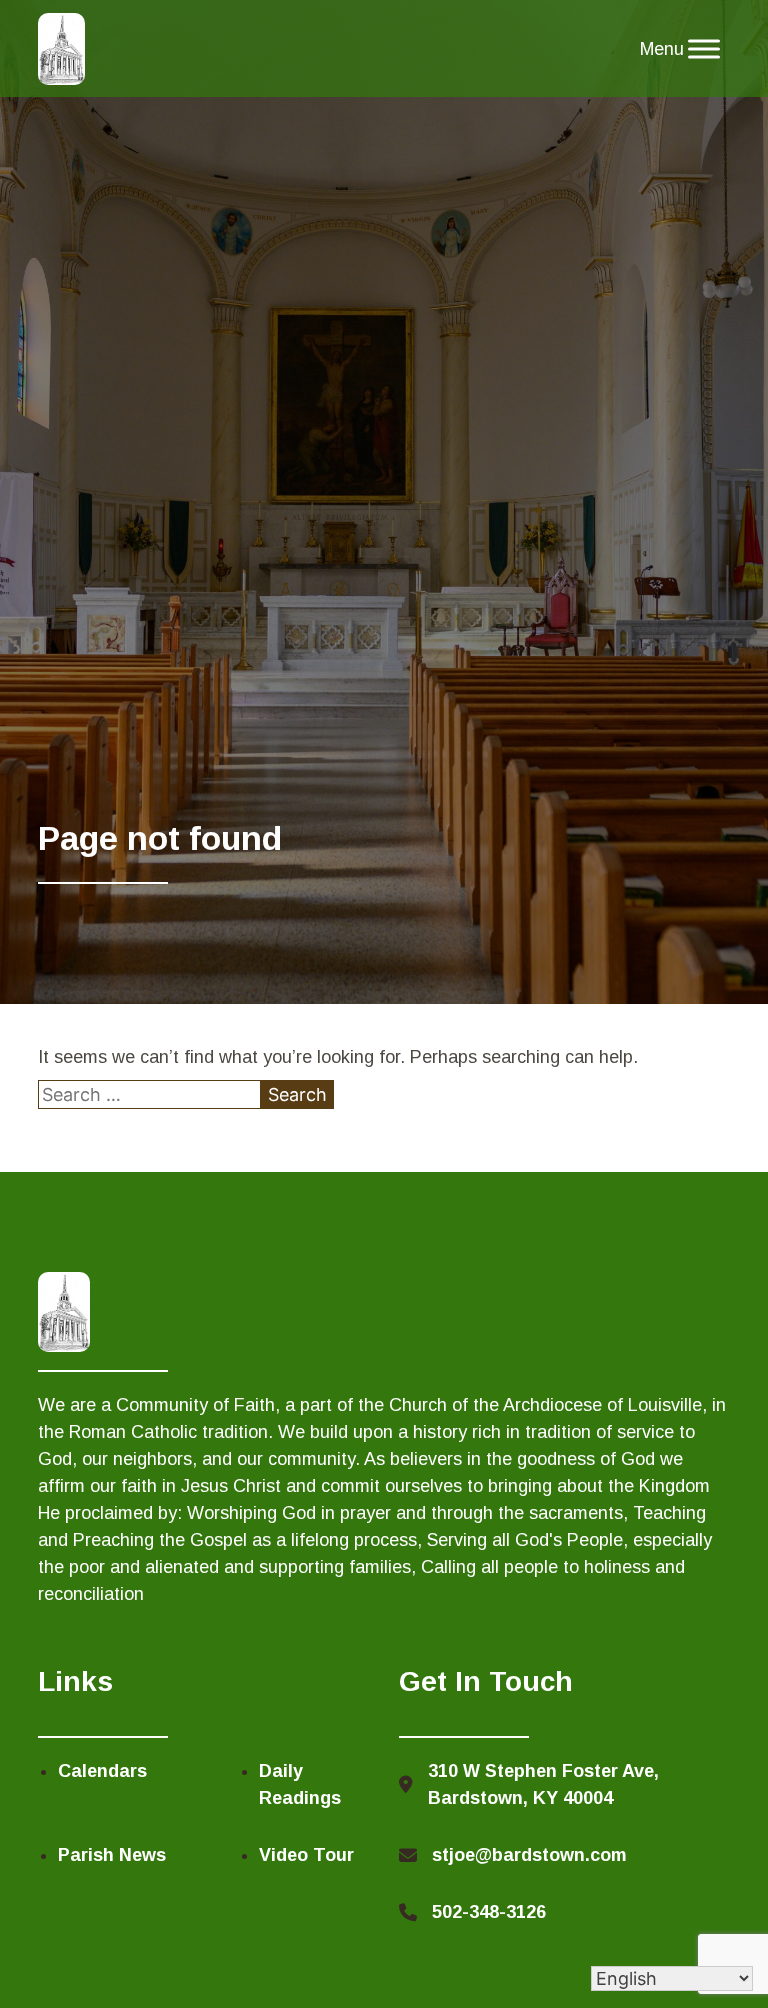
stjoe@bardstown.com (529, 1855)
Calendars (102, 1771)
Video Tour (306, 1855)
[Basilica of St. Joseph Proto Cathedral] (61, 49)
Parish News (112, 1855)
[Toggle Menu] (704, 49)
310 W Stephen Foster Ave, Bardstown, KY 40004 (543, 1784)
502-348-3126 (489, 1912)
